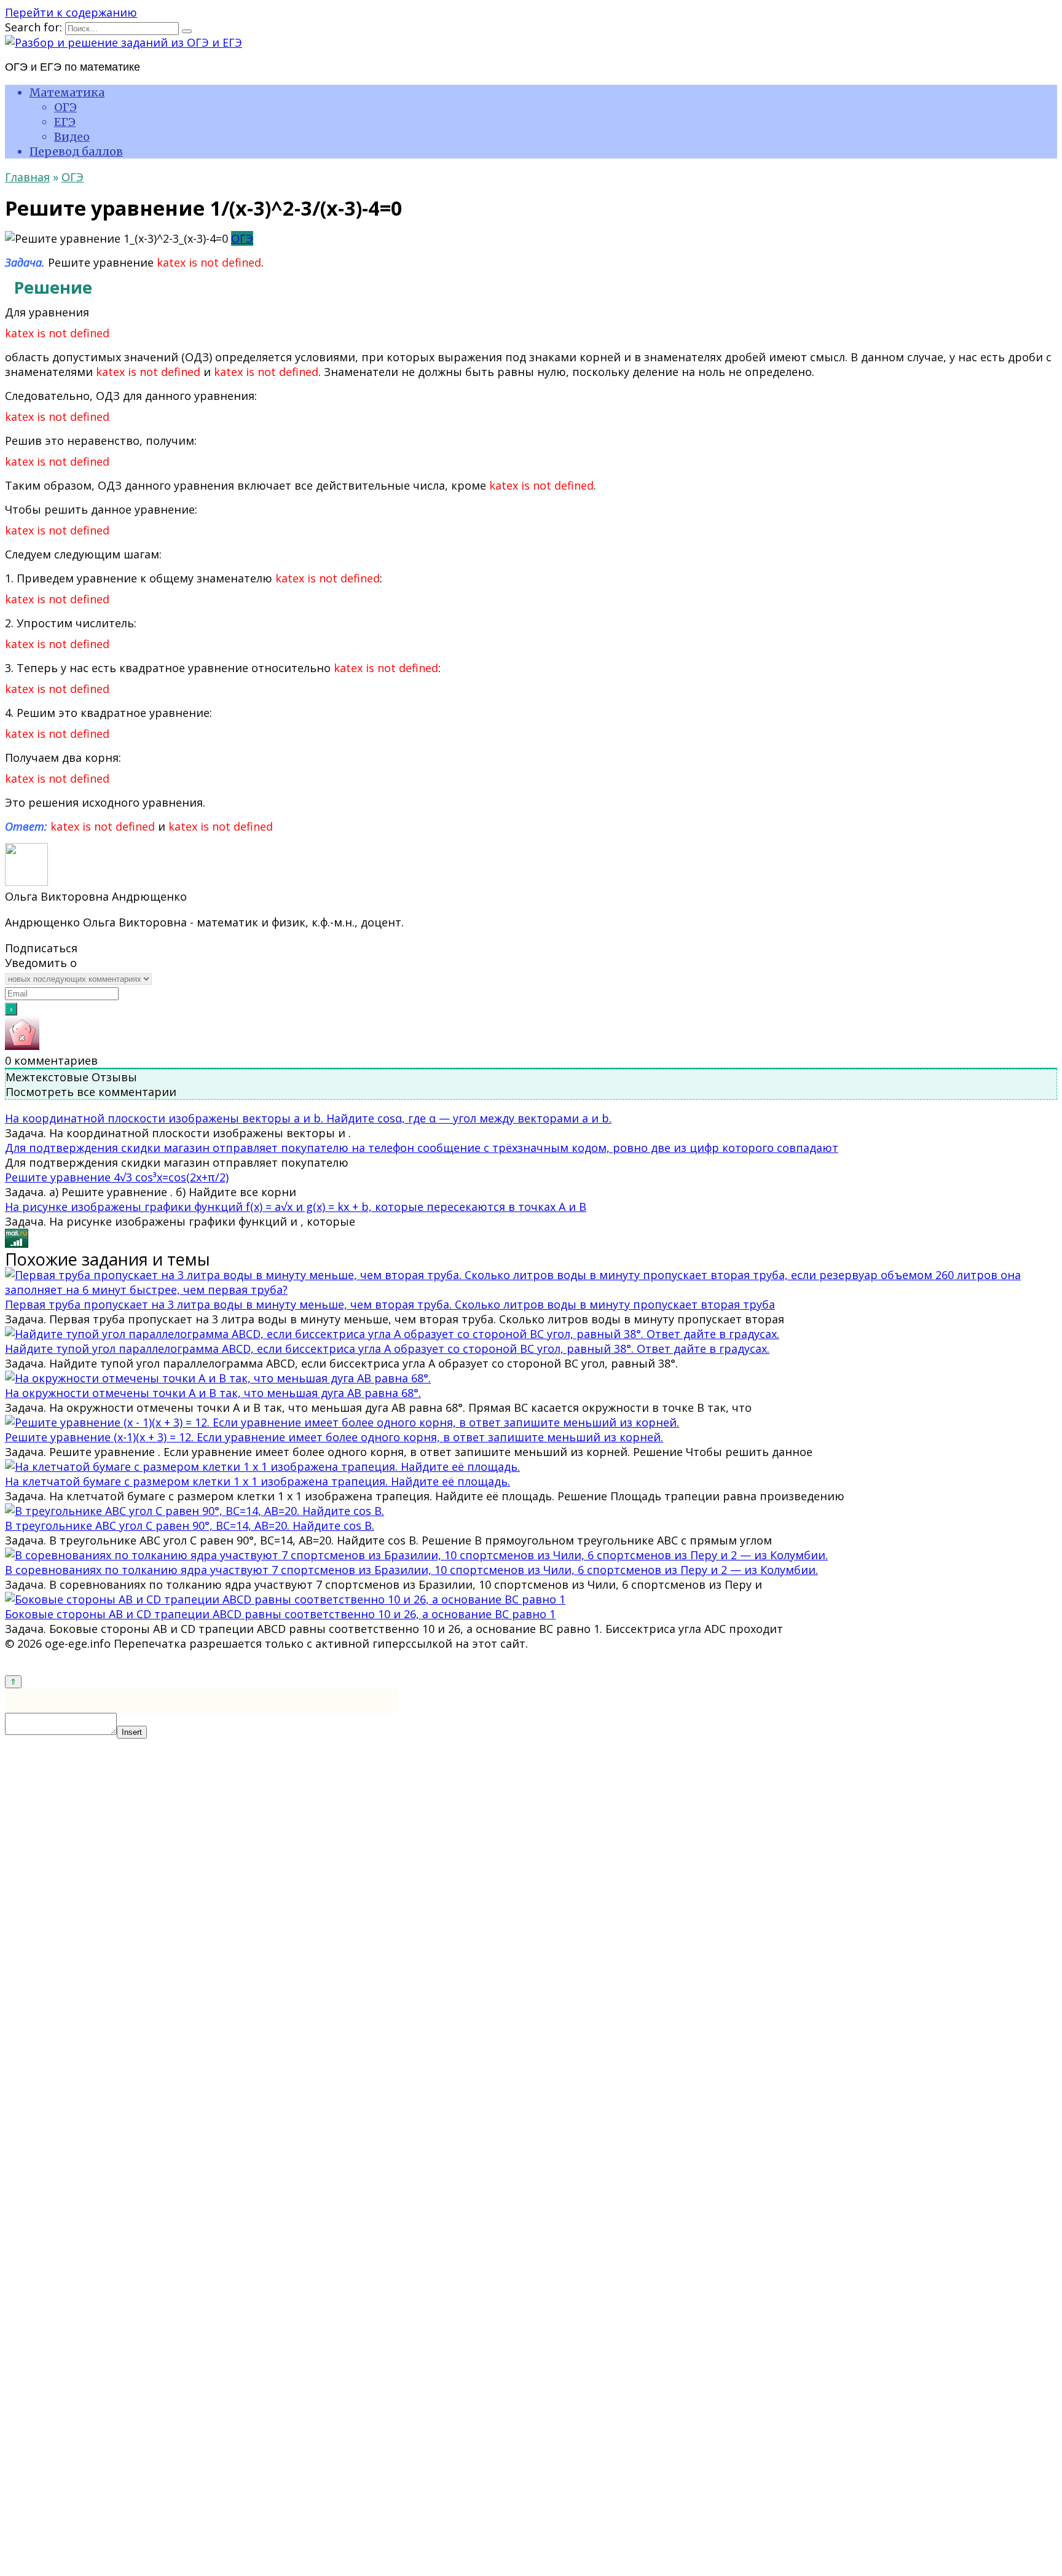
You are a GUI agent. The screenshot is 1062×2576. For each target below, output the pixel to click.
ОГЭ (65, 107)
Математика (67, 92)
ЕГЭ (65, 122)
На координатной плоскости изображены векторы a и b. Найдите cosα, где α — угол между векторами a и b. (308, 1118)
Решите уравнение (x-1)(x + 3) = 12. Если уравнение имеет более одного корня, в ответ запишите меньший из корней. (334, 1437)
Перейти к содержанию (71, 12)
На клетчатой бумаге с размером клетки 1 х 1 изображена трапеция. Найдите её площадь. (258, 1481)
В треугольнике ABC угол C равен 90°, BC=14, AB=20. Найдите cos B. (190, 1525)
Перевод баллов (76, 151)
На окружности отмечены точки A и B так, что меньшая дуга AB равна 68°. (213, 1393)
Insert (132, 1732)
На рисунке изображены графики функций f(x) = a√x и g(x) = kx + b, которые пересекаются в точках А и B (296, 1207)
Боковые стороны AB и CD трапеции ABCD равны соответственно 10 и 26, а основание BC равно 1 (280, 1614)
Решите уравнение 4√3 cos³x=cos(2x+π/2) (117, 1177)
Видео (72, 137)
